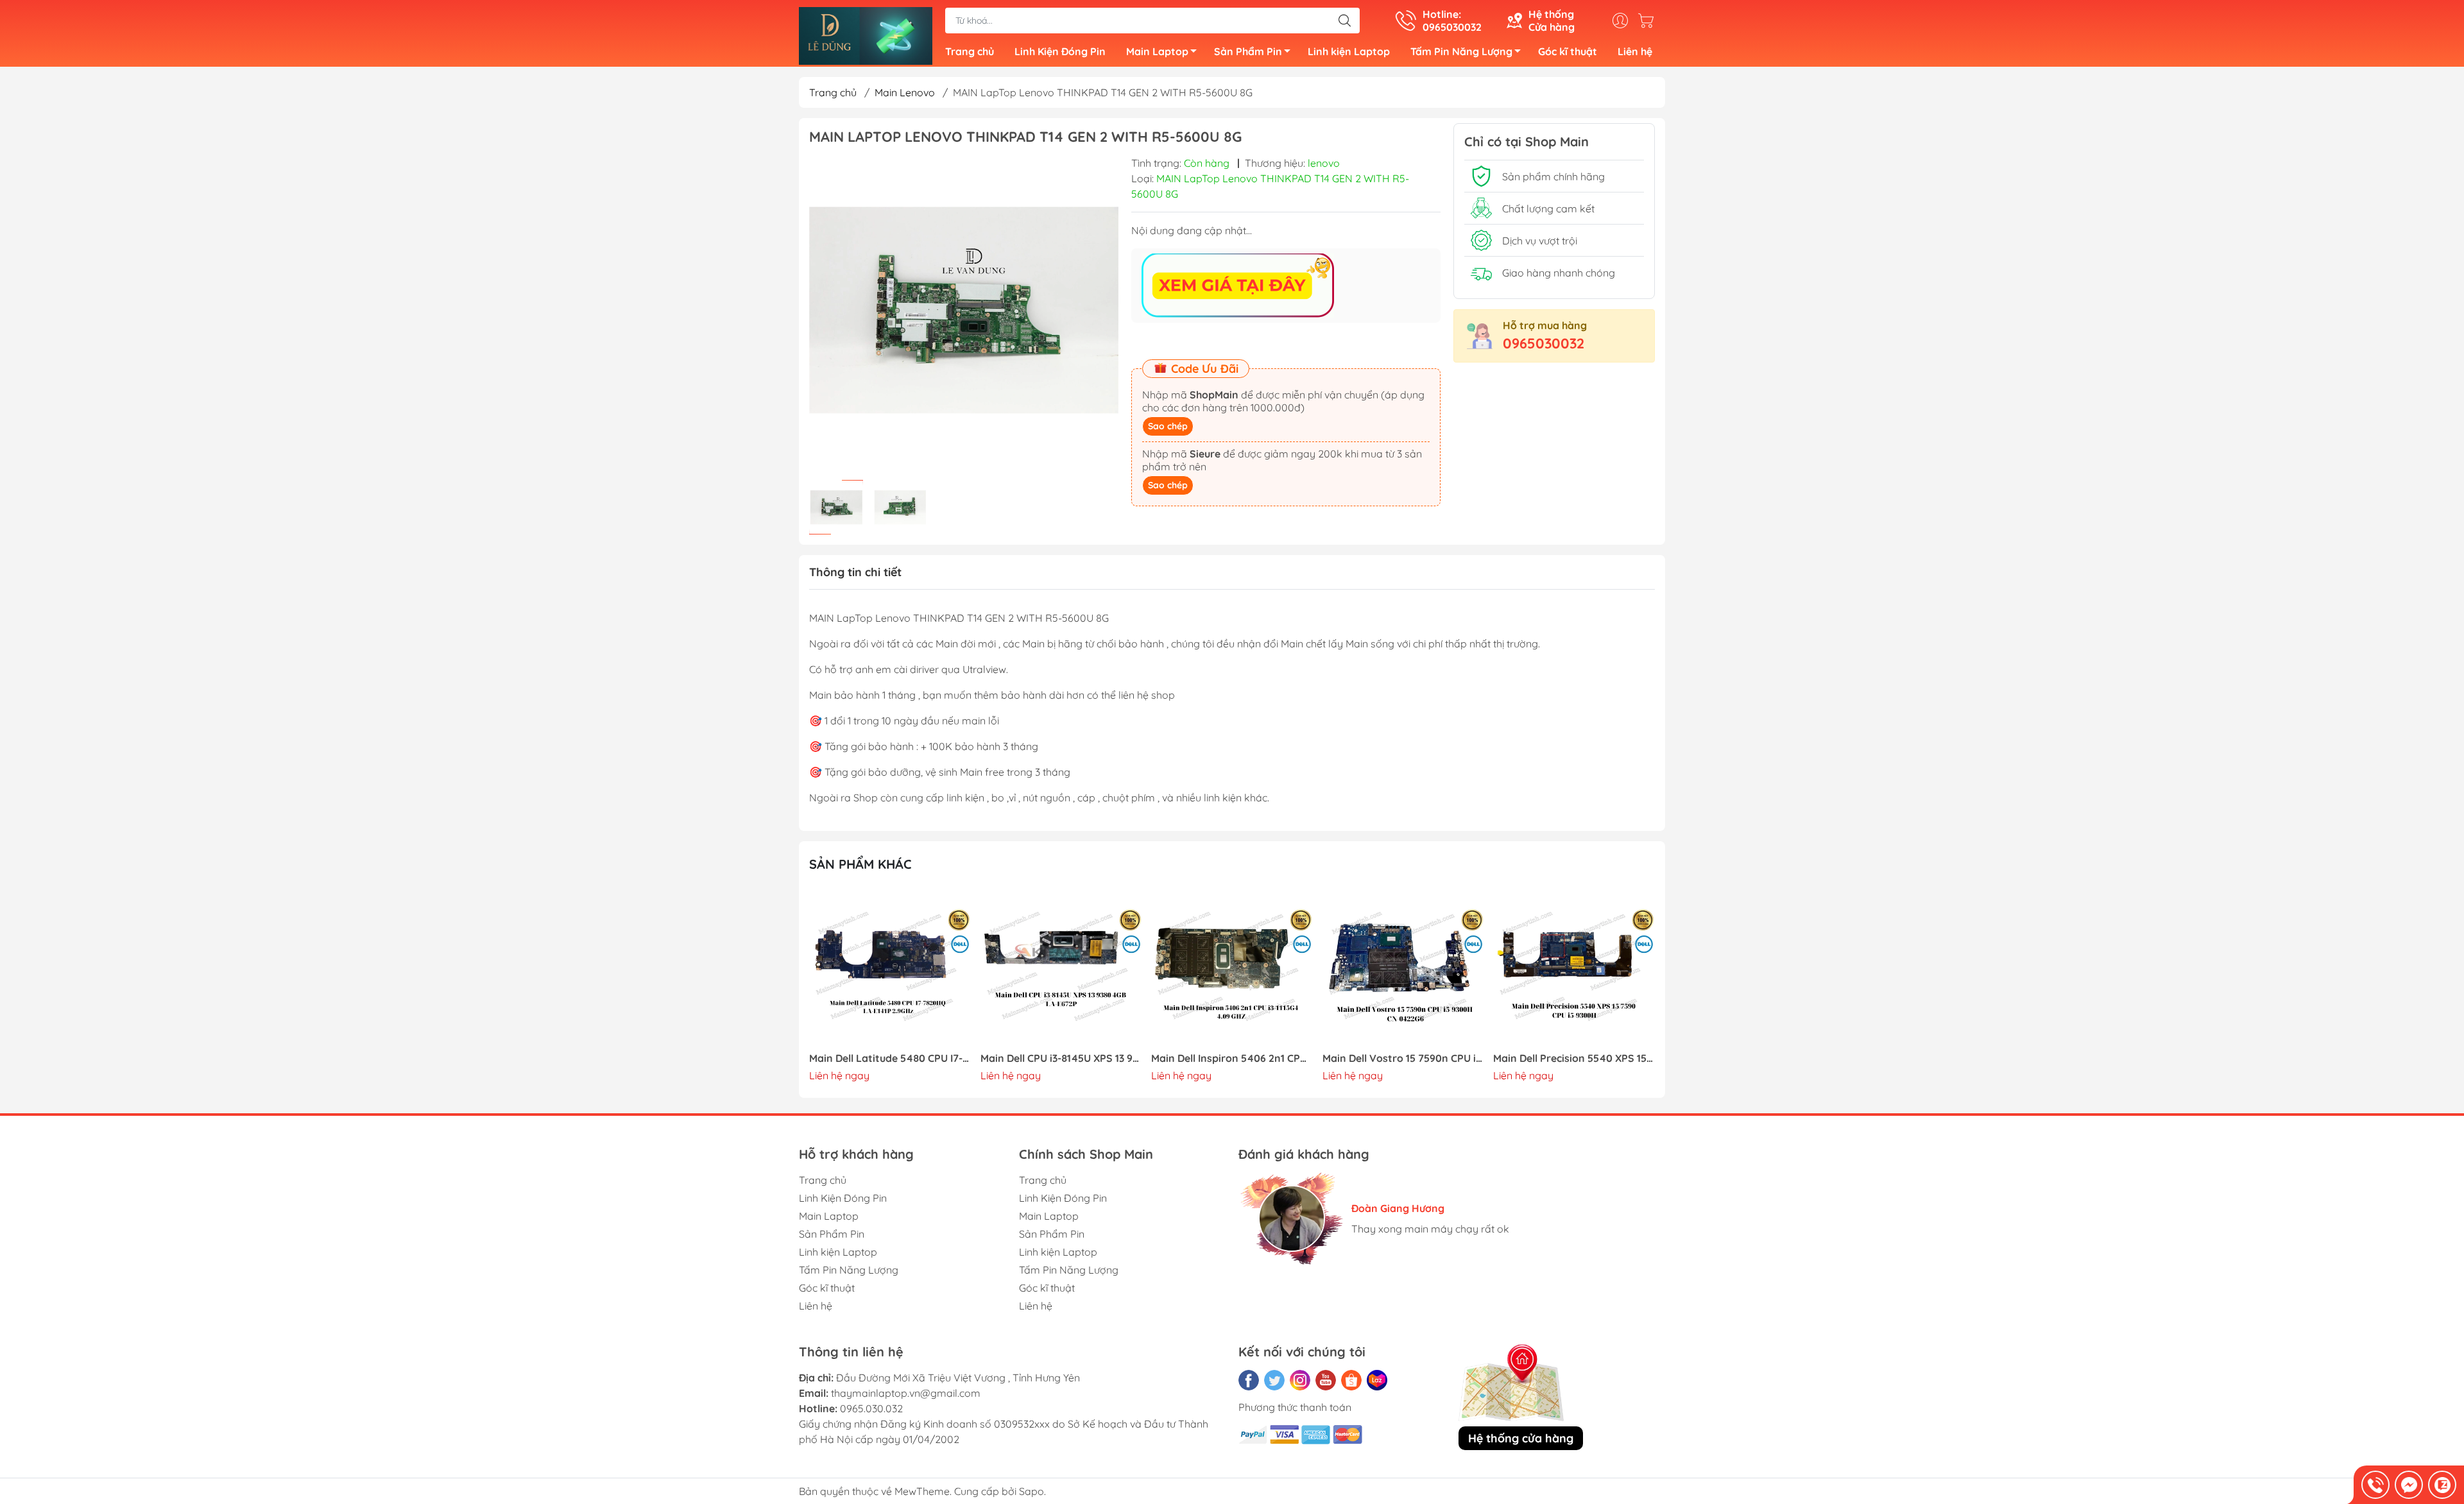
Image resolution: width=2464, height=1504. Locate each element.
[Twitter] (1274, 1380)
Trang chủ (970, 51)
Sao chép (1168, 426)
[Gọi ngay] (2375, 1485)
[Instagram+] (1300, 1380)
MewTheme (922, 1491)
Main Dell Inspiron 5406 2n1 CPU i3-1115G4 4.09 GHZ (1232, 1058)
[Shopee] (1351, 1380)
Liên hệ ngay (839, 1075)
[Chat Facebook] (2409, 1485)
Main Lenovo (905, 92)
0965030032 (1544, 343)
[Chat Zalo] (2442, 1485)
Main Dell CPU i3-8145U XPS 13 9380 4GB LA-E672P (1061, 1058)
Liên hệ (1635, 51)
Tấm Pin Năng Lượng (1461, 51)
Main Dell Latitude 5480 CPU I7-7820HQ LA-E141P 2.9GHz (890, 1058)
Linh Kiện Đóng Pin (1060, 51)
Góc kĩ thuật (1568, 51)
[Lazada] (1377, 1380)
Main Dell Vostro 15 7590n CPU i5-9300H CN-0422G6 (1403, 1058)
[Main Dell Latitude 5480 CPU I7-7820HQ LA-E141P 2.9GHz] (890, 968)
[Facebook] (1249, 1380)
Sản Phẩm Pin (1248, 51)
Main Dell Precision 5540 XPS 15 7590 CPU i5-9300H (1574, 1058)
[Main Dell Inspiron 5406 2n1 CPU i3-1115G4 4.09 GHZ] (1232, 968)
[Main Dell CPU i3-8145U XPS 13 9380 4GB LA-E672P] (1061, 968)
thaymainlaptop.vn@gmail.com (906, 1393)
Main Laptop (1157, 51)
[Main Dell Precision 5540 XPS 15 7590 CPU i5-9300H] (1574, 968)
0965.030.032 (871, 1408)
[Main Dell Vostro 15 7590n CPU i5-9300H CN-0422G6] (1403, 968)
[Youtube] (1326, 1380)
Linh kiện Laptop (1349, 51)
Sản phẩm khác (860, 864)
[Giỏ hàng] (1649, 21)
